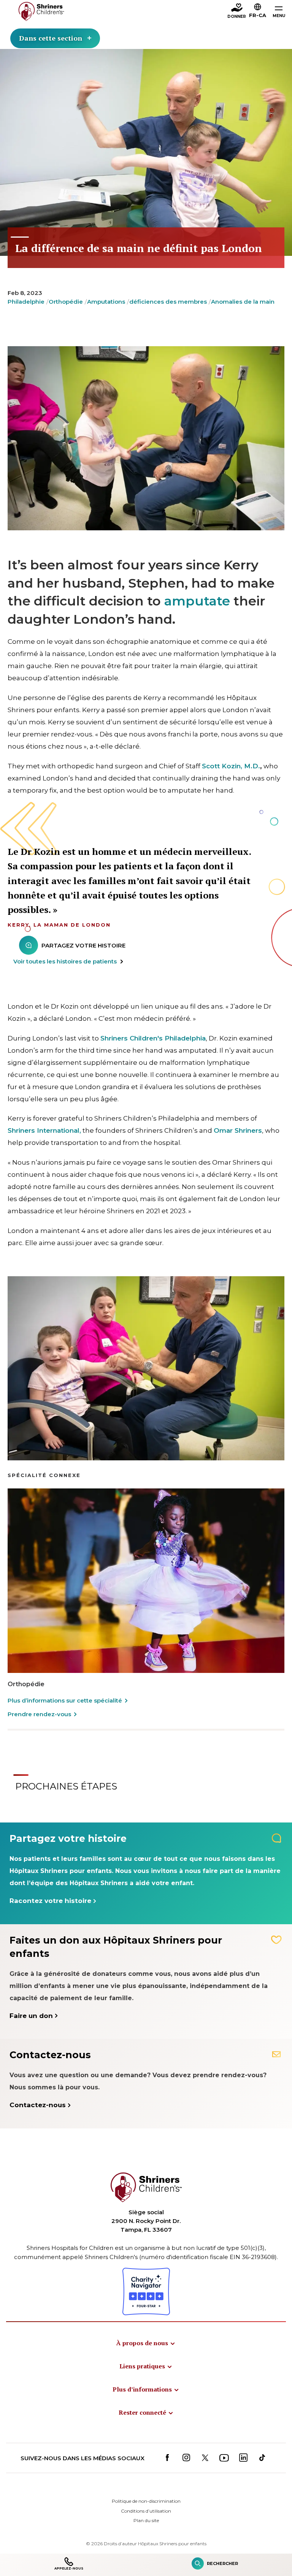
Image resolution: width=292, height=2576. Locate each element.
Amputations (106, 302)
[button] (258, 12)
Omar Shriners (238, 1130)
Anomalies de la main (243, 302)
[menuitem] (146, 2343)
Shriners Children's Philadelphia (153, 1038)
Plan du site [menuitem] (146, 2520)
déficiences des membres (168, 302)
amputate (197, 601)
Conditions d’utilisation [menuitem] (146, 2511)
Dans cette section (51, 38)
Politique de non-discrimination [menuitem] (146, 2501)
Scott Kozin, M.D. (231, 766)
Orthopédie (66, 302)
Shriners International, (44, 1130)
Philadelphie (26, 302)
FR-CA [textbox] (258, 15)
